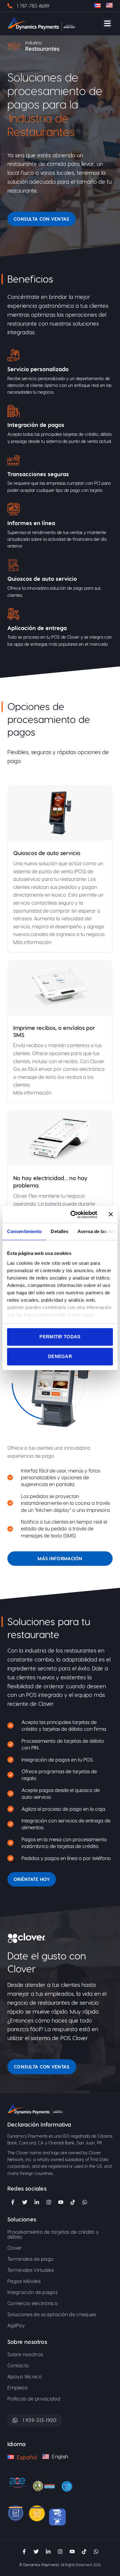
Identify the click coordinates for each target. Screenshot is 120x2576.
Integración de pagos (32, 2292)
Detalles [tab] (60, 1231)
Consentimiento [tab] (24, 1231)
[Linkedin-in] (37, 2202)
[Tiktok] (73, 2202)
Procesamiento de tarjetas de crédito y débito (53, 2234)
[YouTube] (61, 2202)
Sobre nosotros (25, 2354)
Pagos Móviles (24, 2281)
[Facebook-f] (13, 2202)
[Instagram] (49, 2202)
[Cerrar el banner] (111, 1214)
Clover (15, 2248)
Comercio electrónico (33, 2303)
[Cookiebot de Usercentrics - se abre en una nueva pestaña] (73, 1215)
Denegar (60, 1356)
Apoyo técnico (25, 2376)
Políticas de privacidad (34, 2399)
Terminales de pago (30, 2259)
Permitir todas (60, 1337)
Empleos (17, 2387)
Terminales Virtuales (31, 2270)
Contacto (18, 2365)
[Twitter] (25, 2202)
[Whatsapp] (96, 2552)
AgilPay (16, 2325)
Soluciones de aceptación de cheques (52, 2314)
